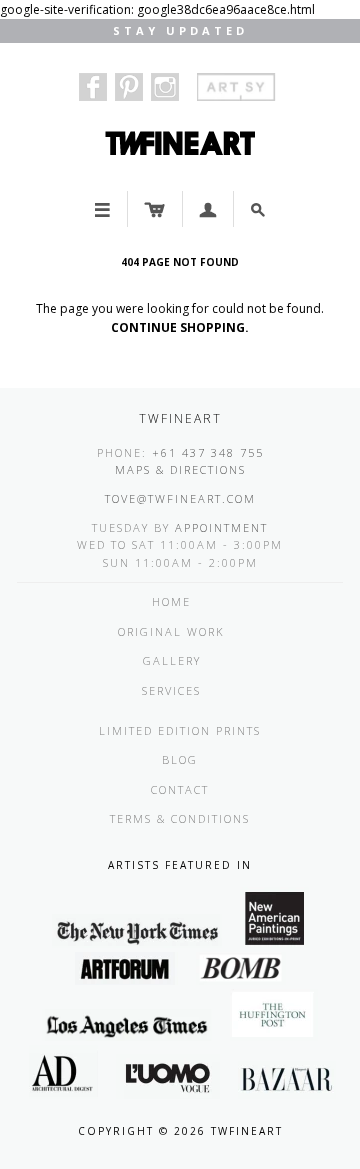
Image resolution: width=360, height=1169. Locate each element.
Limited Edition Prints (180, 730)
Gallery (172, 660)
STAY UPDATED (180, 30)
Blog (180, 759)
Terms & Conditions (180, 818)
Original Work (171, 631)
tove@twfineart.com (180, 498)
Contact (180, 789)
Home (171, 601)
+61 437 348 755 (208, 452)
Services (171, 690)
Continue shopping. (180, 327)
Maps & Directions (180, 469)
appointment (221, 527)
